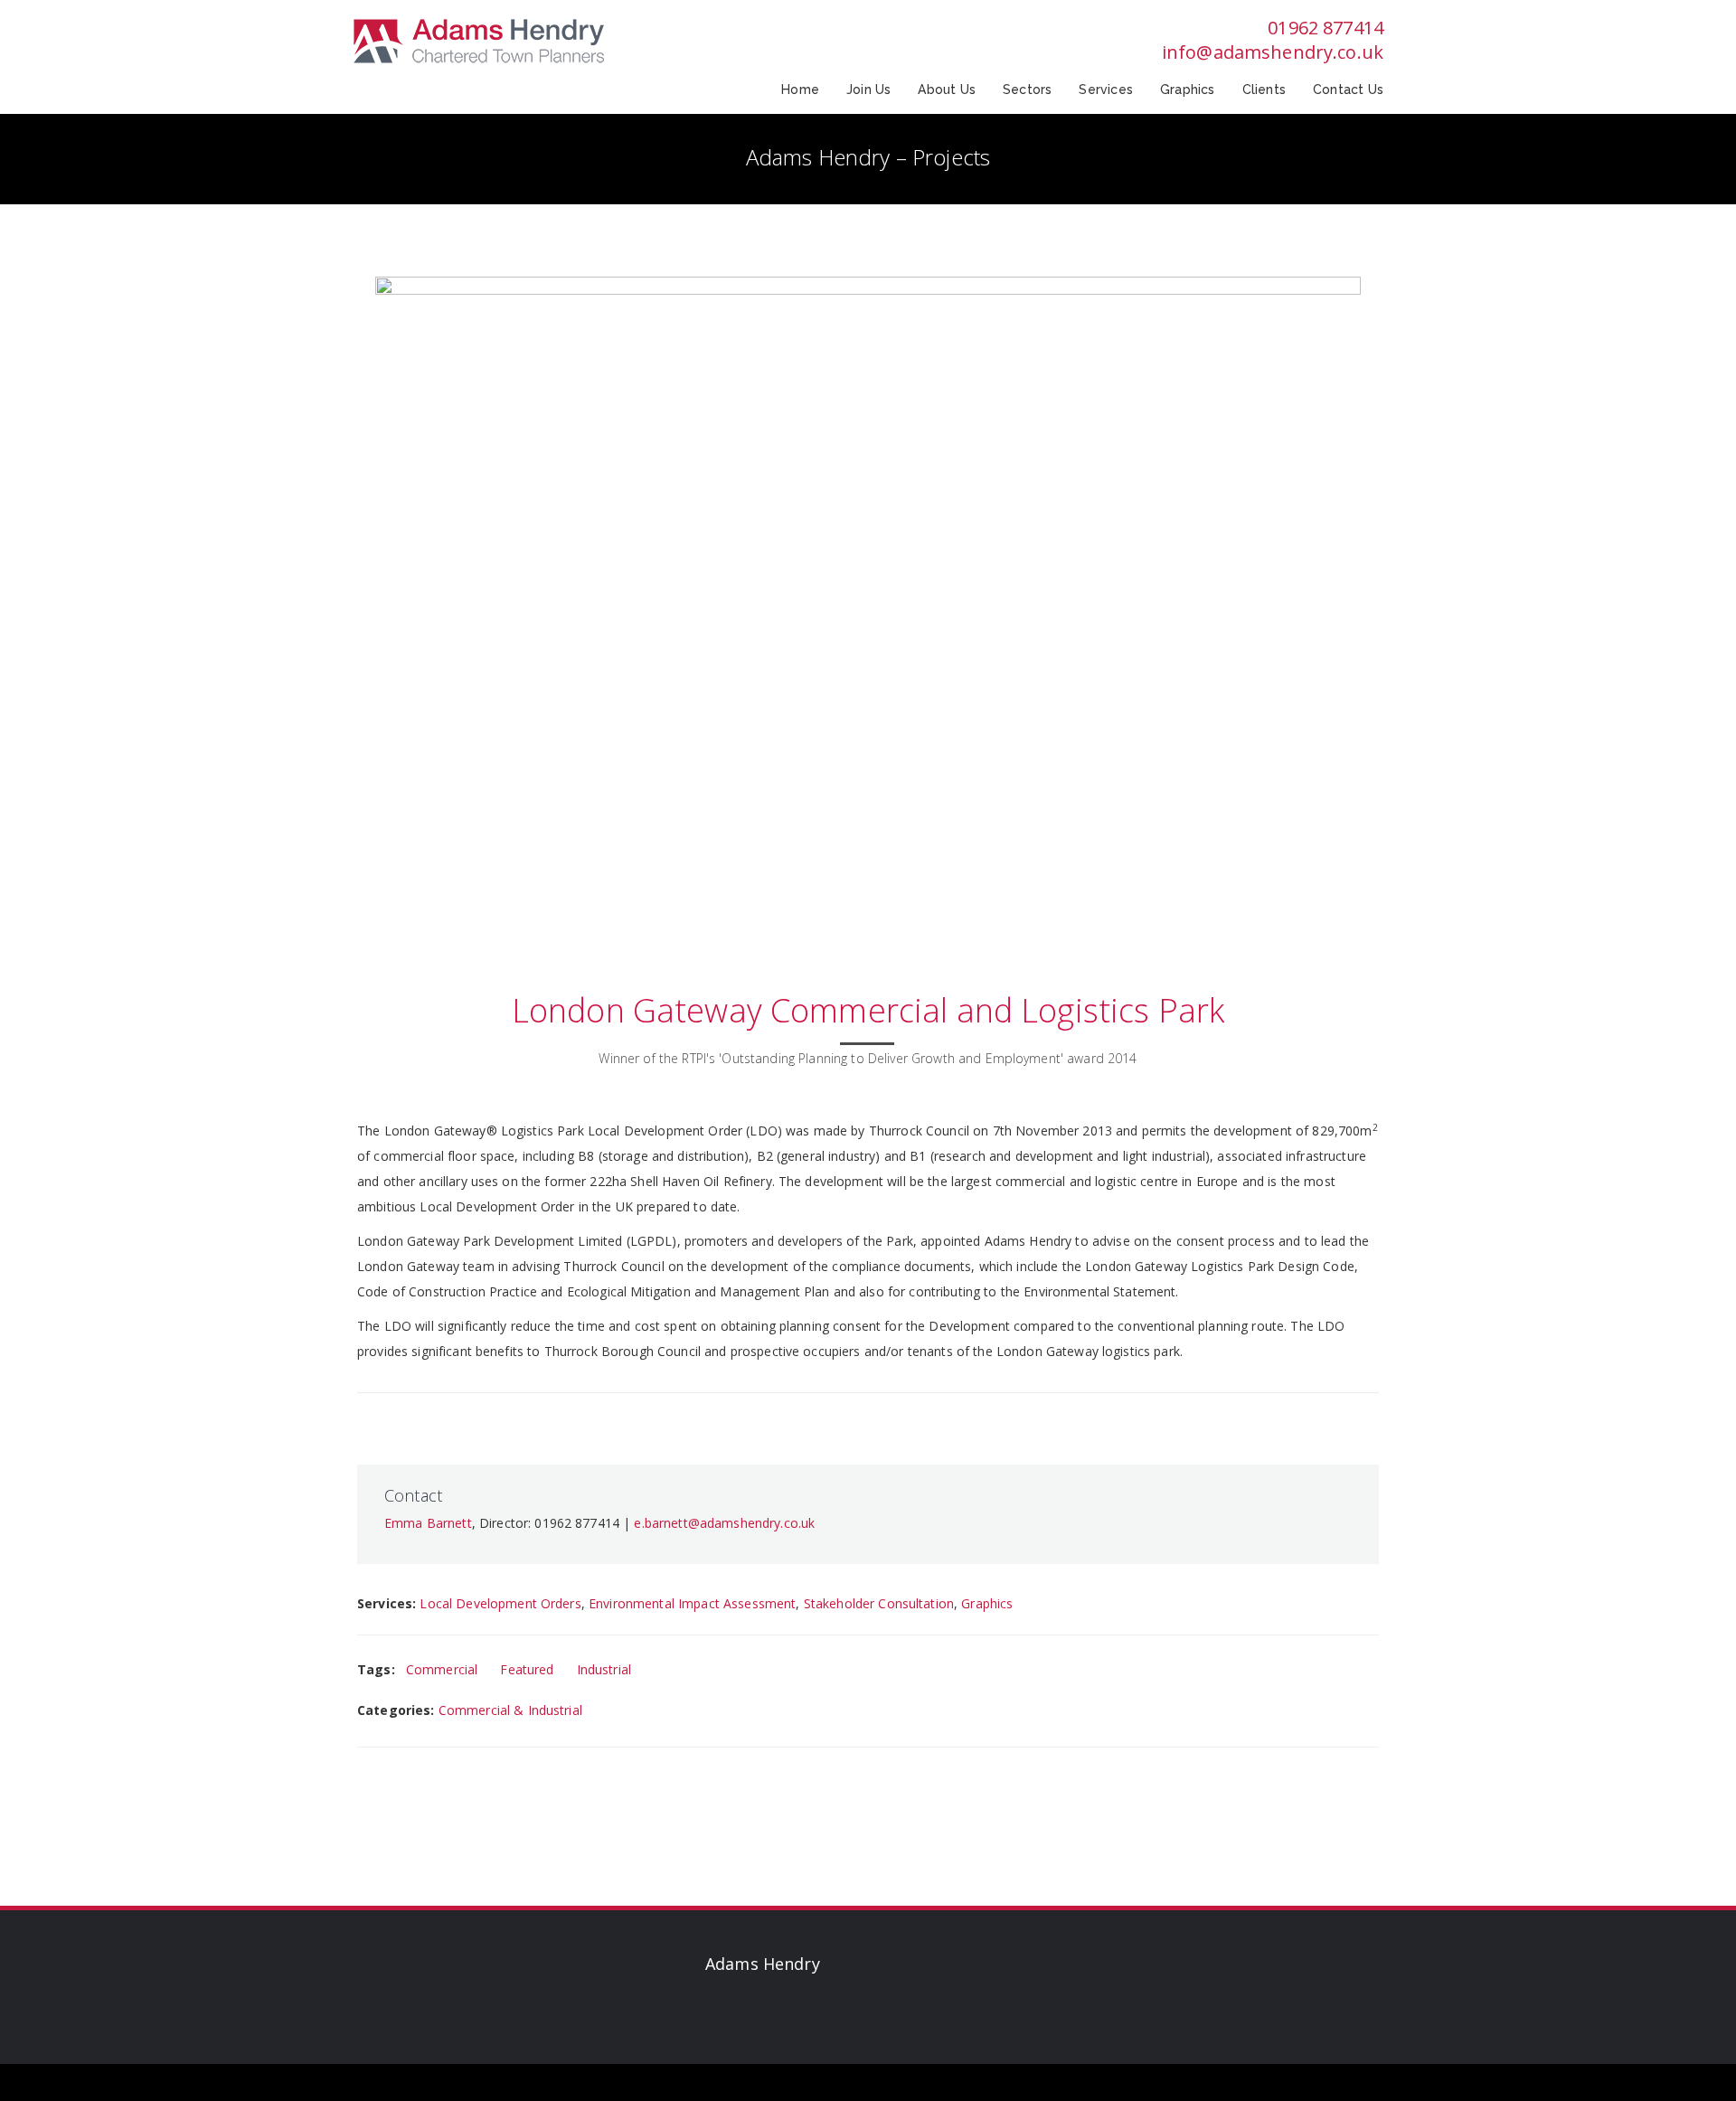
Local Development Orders (500, 1603)
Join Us (868, 90)
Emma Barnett (428, 1523)
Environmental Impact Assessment (692, 1603)
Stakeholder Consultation (879, 1603)
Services (1106, 90)
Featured (527, 1669)
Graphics (1188, 90)
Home (800, 90)
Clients (1264, 90)
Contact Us (1348, 90)
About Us (947, 90)
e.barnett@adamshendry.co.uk (724, 1523)
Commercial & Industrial (510, 1710)
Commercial (442, 1669)
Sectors (1027, 90)
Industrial (604, 1669)
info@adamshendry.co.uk (1273, 52)
